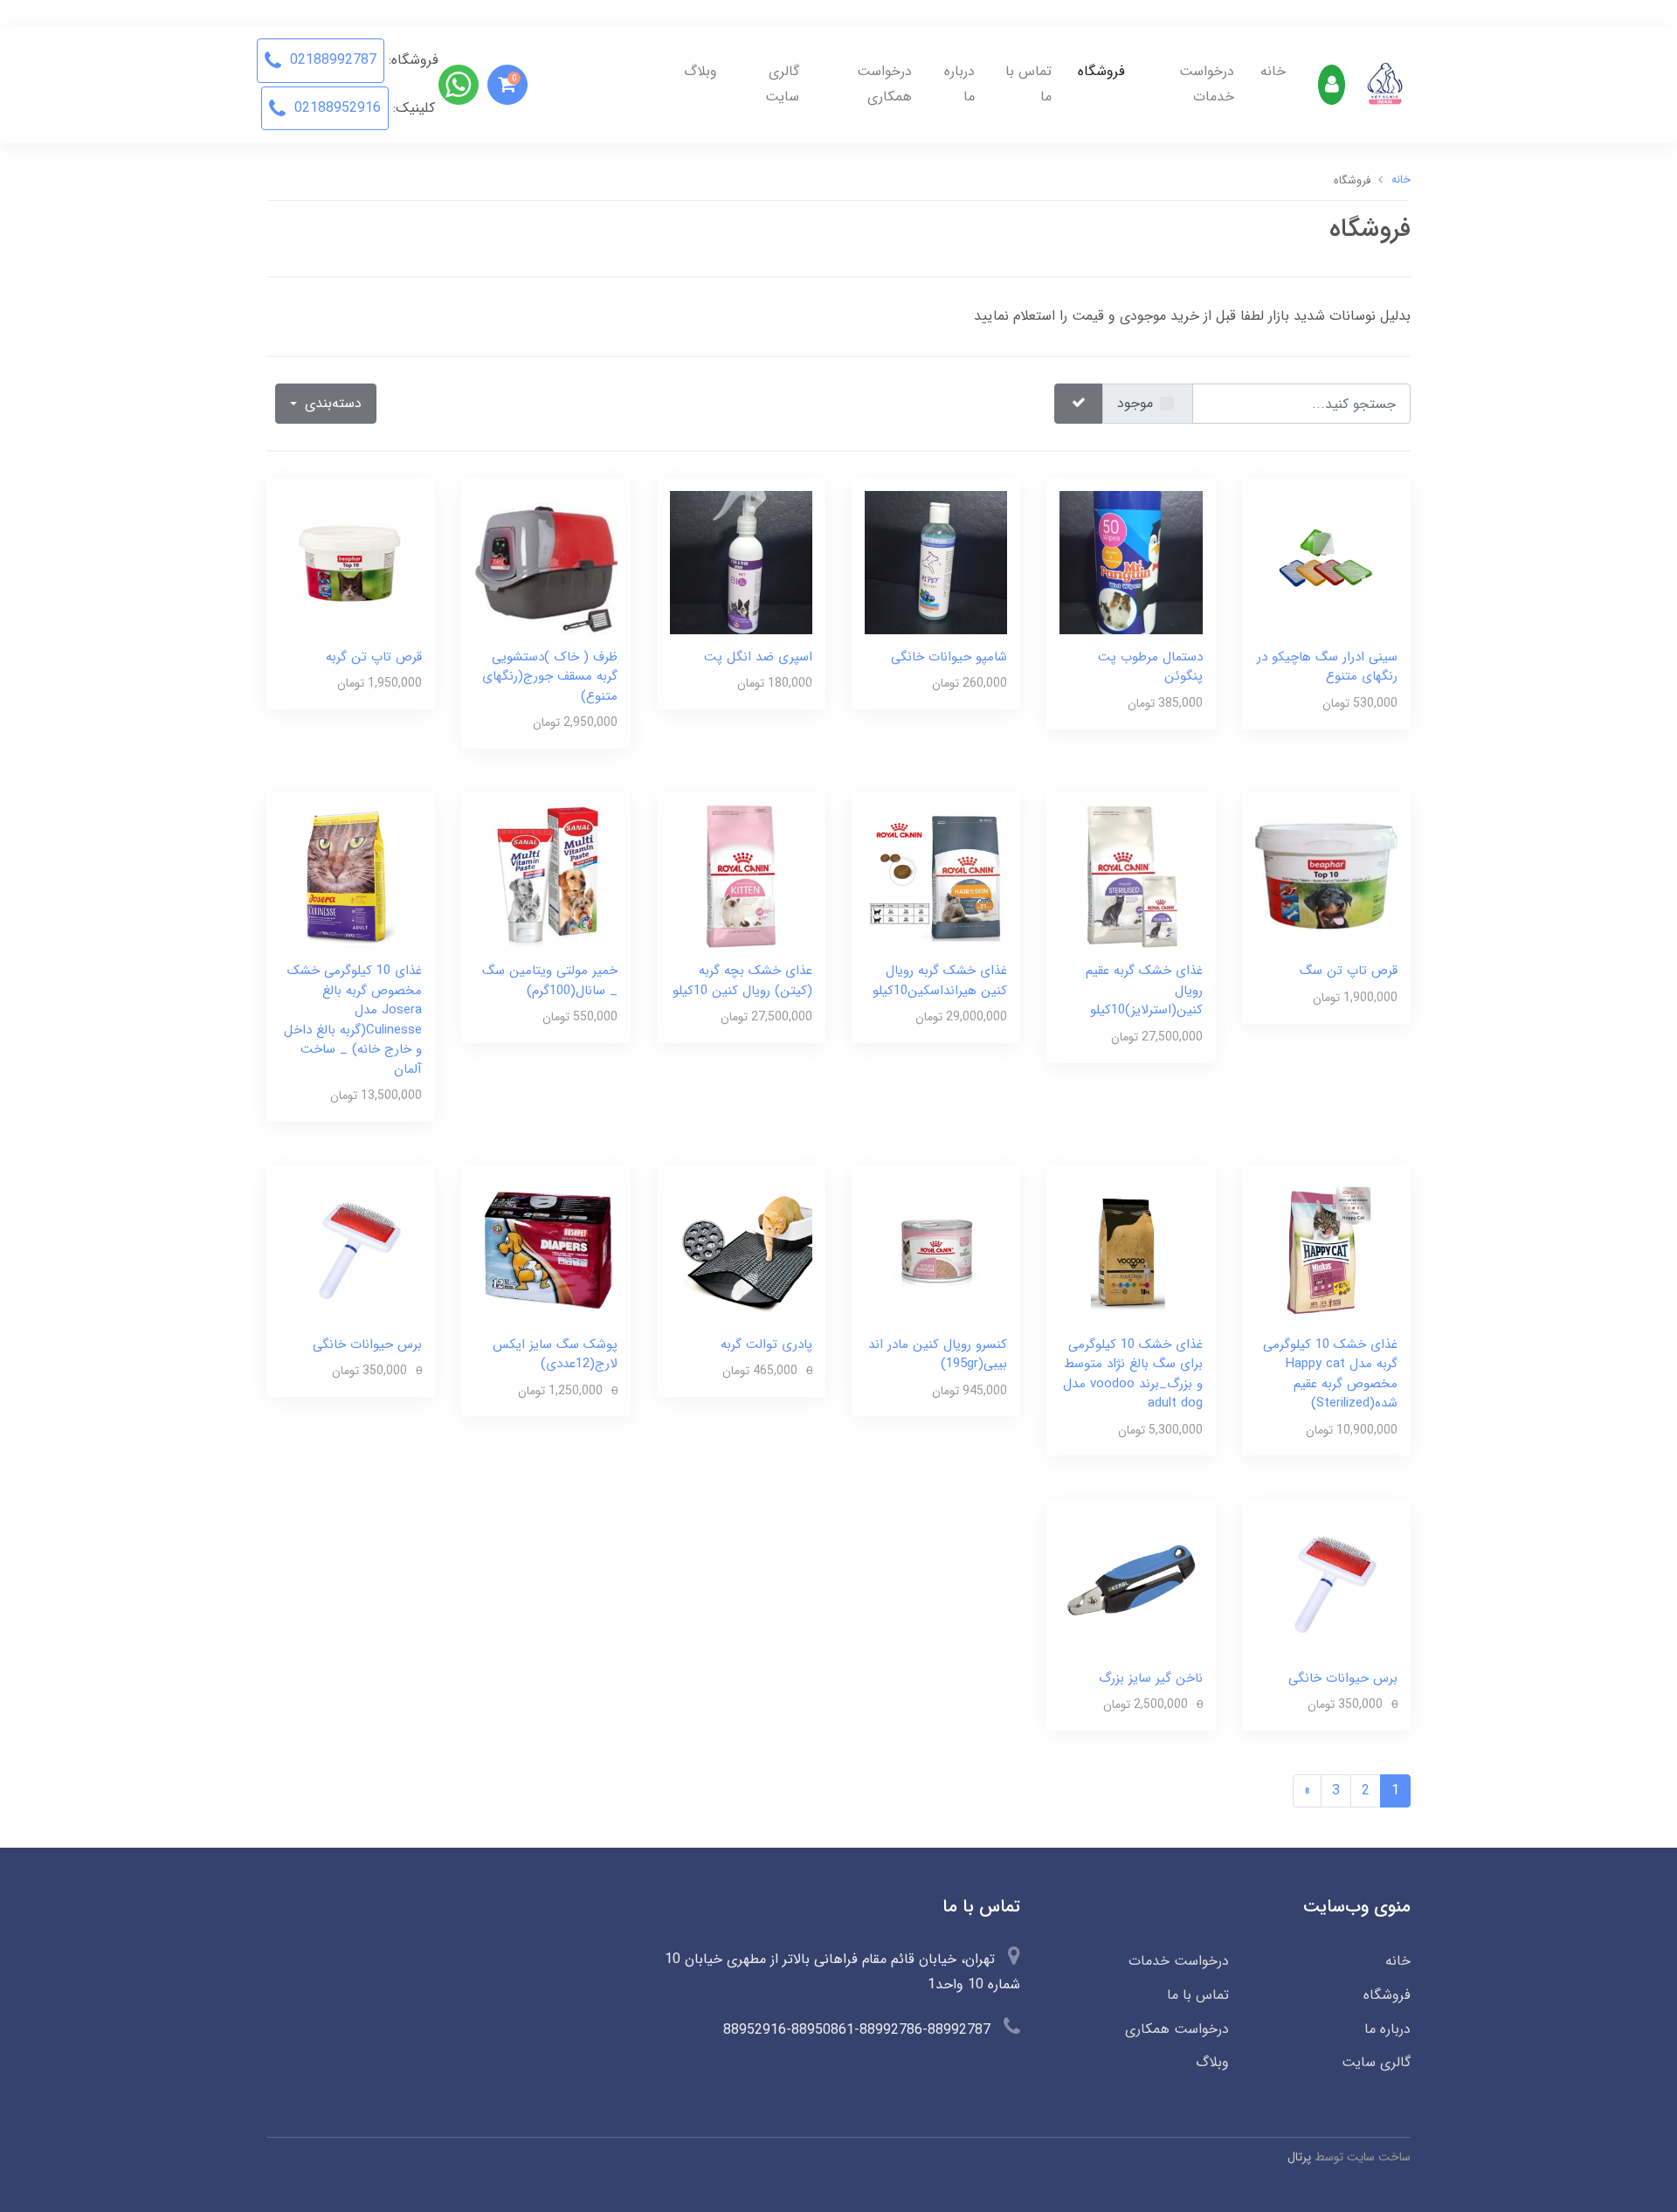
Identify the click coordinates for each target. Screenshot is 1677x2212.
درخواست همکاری (884, 84)
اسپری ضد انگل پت (758, 657)
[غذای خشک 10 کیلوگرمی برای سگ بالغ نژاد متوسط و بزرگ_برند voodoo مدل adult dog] (1131, 1249)
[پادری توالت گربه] (741, 1249)
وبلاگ (700, 71)
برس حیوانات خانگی (367, 1344)
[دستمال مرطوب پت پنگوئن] (1131, 562)
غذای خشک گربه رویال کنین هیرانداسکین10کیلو (940, 981)
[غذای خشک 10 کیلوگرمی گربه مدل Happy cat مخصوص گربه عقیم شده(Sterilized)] (1326, 1249)
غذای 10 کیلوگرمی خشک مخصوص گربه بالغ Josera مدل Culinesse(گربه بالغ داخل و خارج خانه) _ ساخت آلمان (353, 1020)
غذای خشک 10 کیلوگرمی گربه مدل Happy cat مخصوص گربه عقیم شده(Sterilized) (1330, 1374)
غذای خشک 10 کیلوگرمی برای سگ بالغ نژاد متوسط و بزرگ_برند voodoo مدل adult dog (1133, 1374)
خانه (1273, 71)
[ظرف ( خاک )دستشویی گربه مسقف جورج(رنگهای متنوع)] (545, 562)
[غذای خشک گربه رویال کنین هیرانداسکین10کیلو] (936, 876)
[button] (507, 85)
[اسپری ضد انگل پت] (741, 562)
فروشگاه (1101, 71)
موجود (1135, 403)
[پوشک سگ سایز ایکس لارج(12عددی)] (545, 1249)
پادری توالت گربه (766, 1344)
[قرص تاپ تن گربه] (351, 562)
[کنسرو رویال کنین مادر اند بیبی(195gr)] (936, 1249)
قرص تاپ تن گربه (374, 657)
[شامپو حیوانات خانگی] (936, 562)
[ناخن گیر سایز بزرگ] (1131, 1583)
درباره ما (959, 84)
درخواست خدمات (1207, 84)
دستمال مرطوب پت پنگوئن (1150, 667)
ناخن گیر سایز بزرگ (1151, 1678)
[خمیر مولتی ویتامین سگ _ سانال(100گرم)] (545, 876)
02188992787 (331, 60)
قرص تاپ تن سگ (1349, 971)
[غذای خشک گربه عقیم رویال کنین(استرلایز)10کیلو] (1131, 876)
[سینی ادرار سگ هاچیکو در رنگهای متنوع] (1326, 562)
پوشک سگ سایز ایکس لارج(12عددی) (555, 1355)
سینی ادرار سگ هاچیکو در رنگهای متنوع (1327, 667)
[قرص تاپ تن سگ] (1326, 876)
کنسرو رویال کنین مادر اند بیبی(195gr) (938, 1355)
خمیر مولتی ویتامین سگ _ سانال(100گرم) (550, 981)
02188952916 (335, 108)
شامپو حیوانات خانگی (949, 657)
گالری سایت (782, 84)
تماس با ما (1028, 84)
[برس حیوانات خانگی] (351, 1249)
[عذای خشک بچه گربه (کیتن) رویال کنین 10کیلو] (741, 876)
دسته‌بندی (331, 403)
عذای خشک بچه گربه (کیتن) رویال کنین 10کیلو (742, 981)
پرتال (1299, 2157)
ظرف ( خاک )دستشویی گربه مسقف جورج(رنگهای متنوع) (550, 677)
